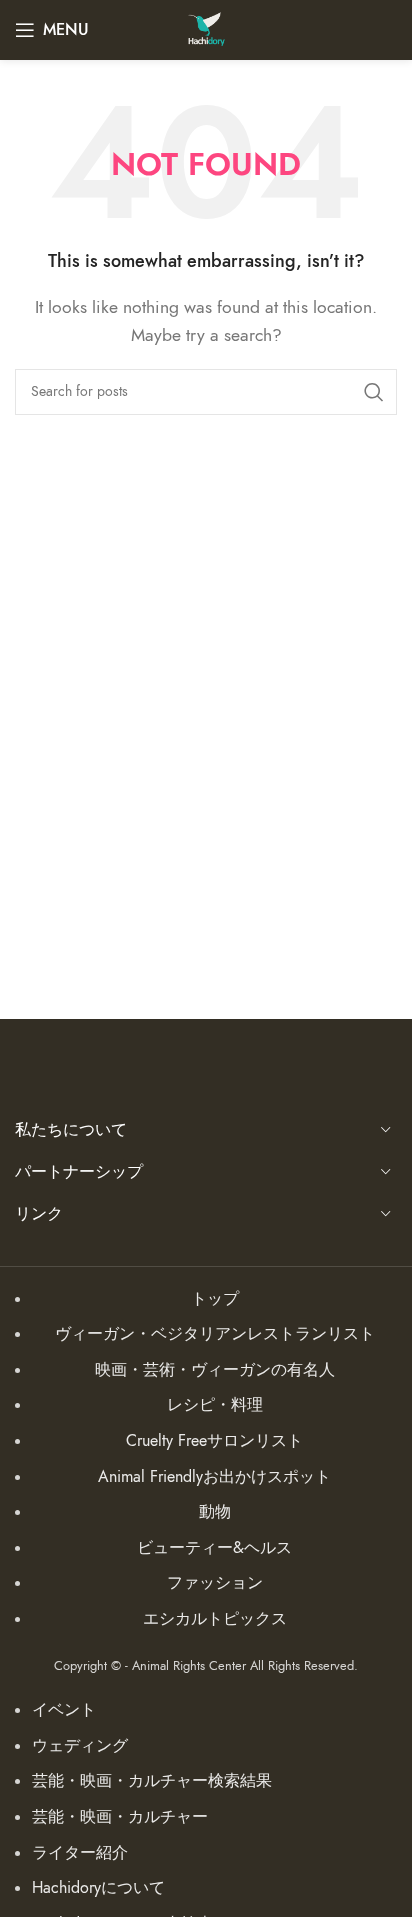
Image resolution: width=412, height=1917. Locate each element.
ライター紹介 (80, 1853)
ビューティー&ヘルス (214, 1548)
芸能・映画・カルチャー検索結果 (152, 1781)
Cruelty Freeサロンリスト (214, 1441)
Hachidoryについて (98, 1888)
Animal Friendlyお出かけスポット (214, 1477)
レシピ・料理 (215, 1405)
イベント (64, 1710)
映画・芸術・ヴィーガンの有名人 (215, 1370)
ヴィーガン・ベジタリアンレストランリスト (215, 1334)
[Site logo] (206, 29)
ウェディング (80, 1746)
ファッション (215, 1583)
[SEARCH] (374, 392)
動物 (215, 1512)
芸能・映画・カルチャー (120, 1817)
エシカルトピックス (215, 1619)
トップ (215, 1299)
